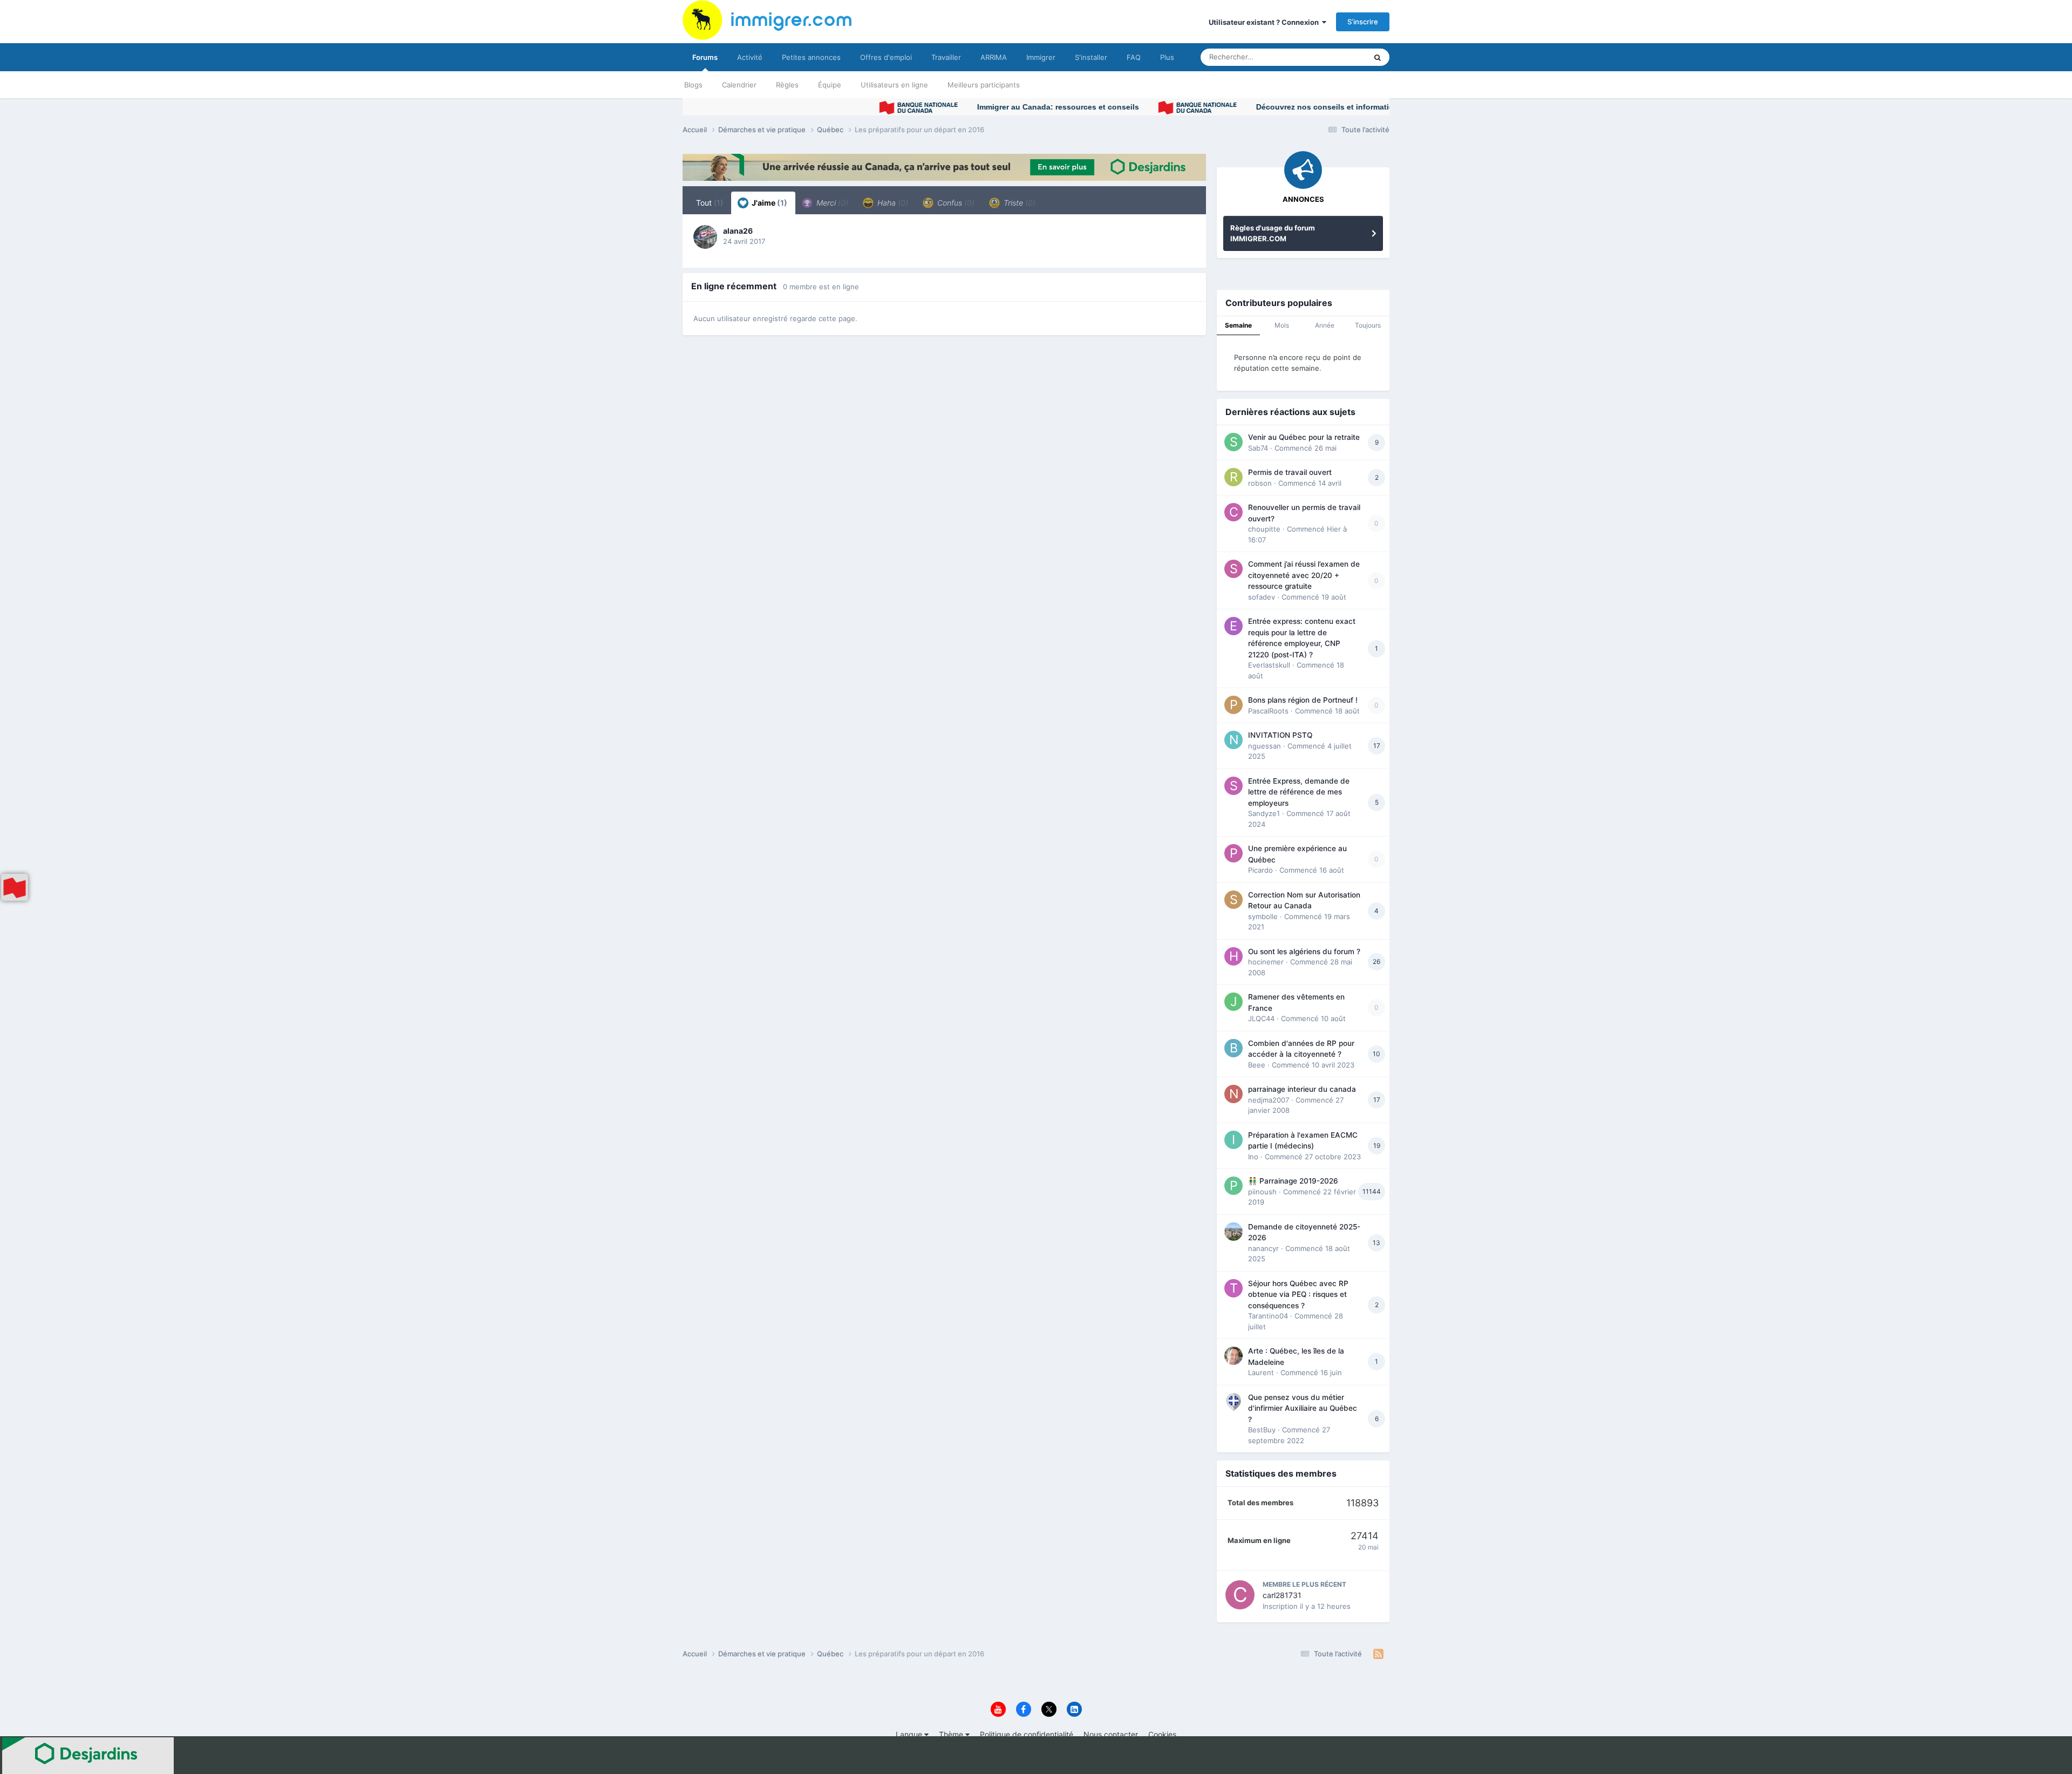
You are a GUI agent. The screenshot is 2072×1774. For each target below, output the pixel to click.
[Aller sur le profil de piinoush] (1233, 1186)
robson (1260, 483)
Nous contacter (1111, 1734)
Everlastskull (1269, 665)
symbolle (1263, 916)
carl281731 (1282, 1595)
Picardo (1260, 870)
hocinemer (1266, 962)
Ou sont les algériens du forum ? (1304, 951)
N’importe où (1332, 57)
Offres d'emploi (886, 57)
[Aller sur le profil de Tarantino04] (1233, 1288)
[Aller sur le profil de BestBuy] (1233, 1402)
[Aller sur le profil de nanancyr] (1233, 1232)
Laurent (1261, 1372)
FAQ (1134, 57)
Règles (787, 85)
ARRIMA (994, 57)
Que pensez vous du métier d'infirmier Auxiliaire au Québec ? (1303, 1408)
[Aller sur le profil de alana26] (705, 237)
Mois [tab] (1282, 325)
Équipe (830, 85)
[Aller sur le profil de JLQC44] (1233, 1002)
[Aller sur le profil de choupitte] (1233, 512)
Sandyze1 (1264, 813)
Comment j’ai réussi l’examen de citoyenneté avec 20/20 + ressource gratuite (1304, 575)
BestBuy (1262, 1430)
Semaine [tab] (1238, 325)
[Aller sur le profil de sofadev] (1233, 569)
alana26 (738, 231)
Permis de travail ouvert (1290, 472)
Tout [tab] (710, 203)
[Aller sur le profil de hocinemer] (1233, 956)
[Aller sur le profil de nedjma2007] (1233, 1094)
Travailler (946, 57)
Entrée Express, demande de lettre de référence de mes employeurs (1299, 792)
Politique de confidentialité (1027, 1734)
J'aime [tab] (769, 203)
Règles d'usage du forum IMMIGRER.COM (1273, 233)
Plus (1167, 57)
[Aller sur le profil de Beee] (1233, 1048)
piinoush (1262, 1192)
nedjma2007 (1269, 1100)
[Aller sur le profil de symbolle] (1233, 900)
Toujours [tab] (1368, 325)
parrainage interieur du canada (1302, 1089)
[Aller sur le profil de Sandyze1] (1233, 786)
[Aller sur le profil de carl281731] (1240, 1595)
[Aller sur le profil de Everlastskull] (1233, 626)
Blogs (693, 85)
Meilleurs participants (984, 85)
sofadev (1262, 597)
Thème (952, 1734)
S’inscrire (1363, 22)
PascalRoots (1268, 711)
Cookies (1162, 1734)
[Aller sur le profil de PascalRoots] (1233, 705)
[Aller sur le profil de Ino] (1233, 1140)
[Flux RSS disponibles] (1378, 1654)
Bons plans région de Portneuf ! (1303, 700)
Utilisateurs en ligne (894, 85)
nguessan (1265, 746)
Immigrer (1041, 57)
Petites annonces (811, 57)
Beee (1257, 1065)
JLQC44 (1261, 1018)
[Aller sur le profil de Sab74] (1233, 442)
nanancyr (1263, 1248)
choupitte (1264, 529)
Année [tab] (1325, 325)
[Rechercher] (1378, 57)
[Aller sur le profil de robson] (1233, 477)
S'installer (1091, 57)
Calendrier (739, 85)
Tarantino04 (1268, 1316)
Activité (750, 57)
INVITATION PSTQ (1280, 735)
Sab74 (1258, 448)
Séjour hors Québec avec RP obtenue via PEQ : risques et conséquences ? (1298, 1294)
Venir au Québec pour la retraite (1304, 437)
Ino (1253, 1157)
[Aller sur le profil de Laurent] (1233, 1356)
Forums (705, 57)
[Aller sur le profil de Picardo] (1233, 853)
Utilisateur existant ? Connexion (1265, 22)
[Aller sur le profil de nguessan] (1233, 740)
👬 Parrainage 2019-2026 (1293, 1181)
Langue (910, 1734)
